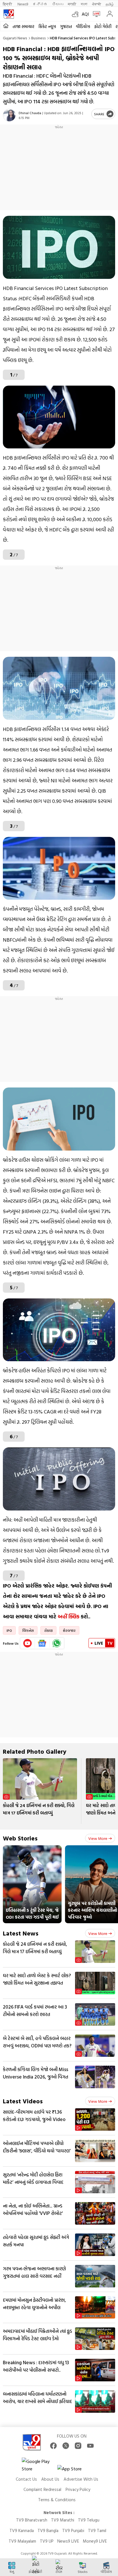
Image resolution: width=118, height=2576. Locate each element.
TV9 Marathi (63, 2520)
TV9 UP (47, 2541)
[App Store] (74, 2470)
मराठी (72, 4)
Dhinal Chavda (30, 113)
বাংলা (84, 4)
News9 (23, 4)
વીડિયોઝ (83, 26)
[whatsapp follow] (57, 1643)
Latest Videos (23, 2101)
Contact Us (26, 2479)
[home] (6, 26)
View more (98, 1838)
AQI (85, 14)
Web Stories (20, 1838)
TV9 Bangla (48, 2530)
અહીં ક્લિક (68, 1617)
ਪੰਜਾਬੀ (97, 4)
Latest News (21, 1933)
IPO (9, 1630)
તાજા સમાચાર (23, 26)
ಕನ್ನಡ (40, 4)
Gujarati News (15, 38)
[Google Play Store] (39, 2465)
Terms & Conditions (57, 2500)
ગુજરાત (66, 26)
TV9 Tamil (97, 2530)
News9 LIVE (68, 2541)
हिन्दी (8, 4)
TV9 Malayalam (22, 2541)
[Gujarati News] (9, 14)
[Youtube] (28, 1643)
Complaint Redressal (42, 2489)
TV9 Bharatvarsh (32, 2520)
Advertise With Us (81, 2479)
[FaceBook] (53, 2446)
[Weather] (77, 14)
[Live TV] (95, 14)
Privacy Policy (78, 2489)
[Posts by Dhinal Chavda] (9, 115)
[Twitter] (66, 2446)
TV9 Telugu (89, 2520)
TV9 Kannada (22, 2530)
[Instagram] (78, 2446)
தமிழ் (110, 4)
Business (39, 38)
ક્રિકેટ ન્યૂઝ (47, 26)
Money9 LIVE (95, 2541)
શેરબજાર (69, 1630)
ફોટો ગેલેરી (103, 26)
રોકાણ (48, 1630)
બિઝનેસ (28, 1630)
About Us (50, 2479)
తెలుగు (58, 4)
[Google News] (42, 1643)
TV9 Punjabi (73, 2530)
